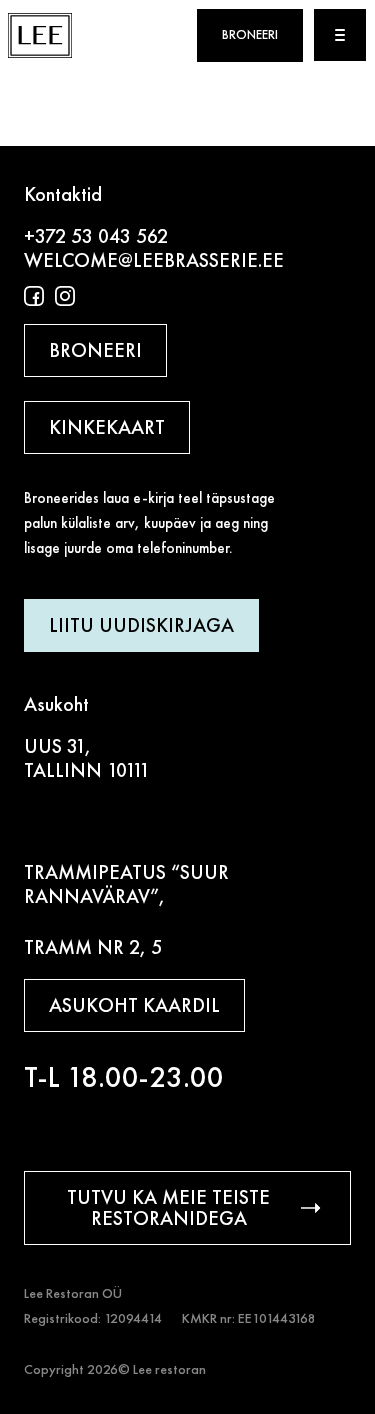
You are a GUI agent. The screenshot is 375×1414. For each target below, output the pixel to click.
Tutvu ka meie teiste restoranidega (168, 1207)
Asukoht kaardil (134, 1005)
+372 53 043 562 (96, 236)
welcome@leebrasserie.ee (154, 260)
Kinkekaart (107, 427)
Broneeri (250, 35)
